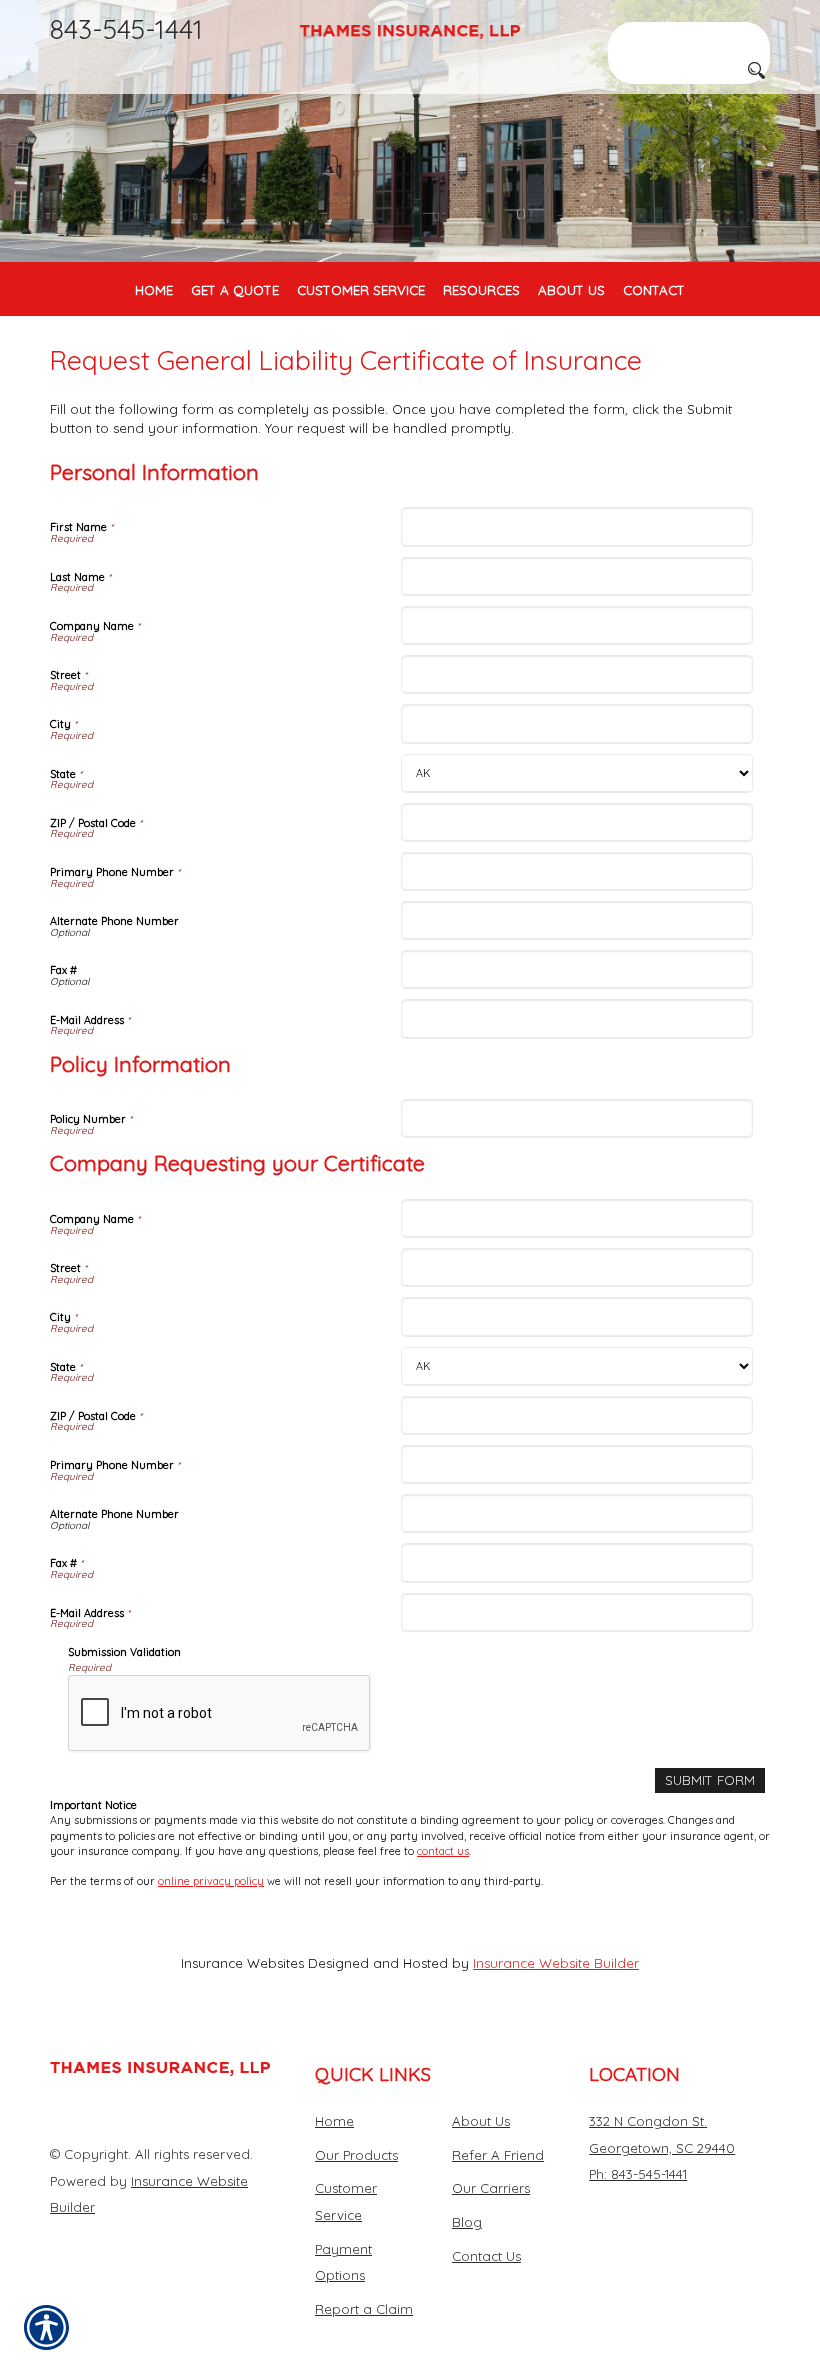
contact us (443, 1851)
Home (334, 2121)
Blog (467, 2222)
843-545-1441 (126, 29)
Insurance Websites (242, 1963)
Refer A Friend (498, 2155)
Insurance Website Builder (556, 1963)
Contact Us (486, 2256)
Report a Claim (364, 2309)
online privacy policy (211, 1881)
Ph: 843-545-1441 (638, 2174)
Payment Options (343, 2262)
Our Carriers (491, 2188)
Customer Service (346, 2201)
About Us (481, 2121)
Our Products (356, 2155)
